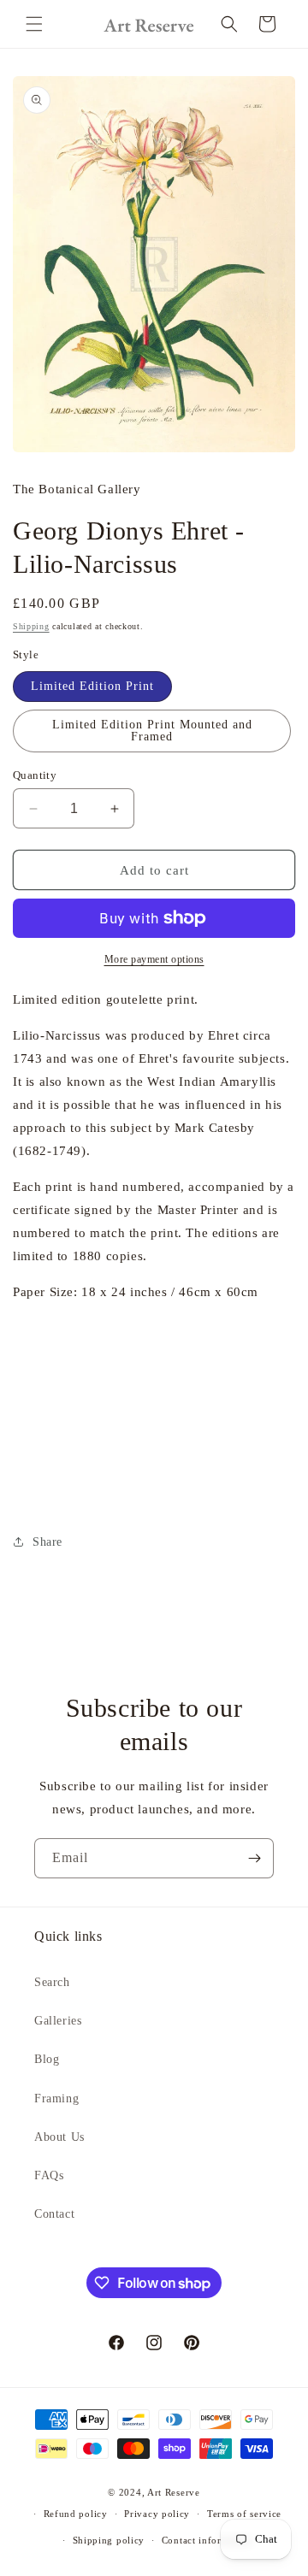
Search (52, 1982)
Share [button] (47, 1542)
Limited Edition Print (92, 686)
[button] (34, 24)
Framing (56, 2099)
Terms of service (244, 2514)
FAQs (49, 2175)
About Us (59, 2137)
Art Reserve (174, 2492)
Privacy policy (157, 2514)
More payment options (154, 959)
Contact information (207, 2540)
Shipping (31, 626)
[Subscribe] (254, 1858)
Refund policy (76, 2514)
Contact (54, 2214)
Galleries (58, 2021)
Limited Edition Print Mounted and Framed (152, 731)
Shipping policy (109, 2540)
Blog (47, 2059)
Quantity (35, 775)
